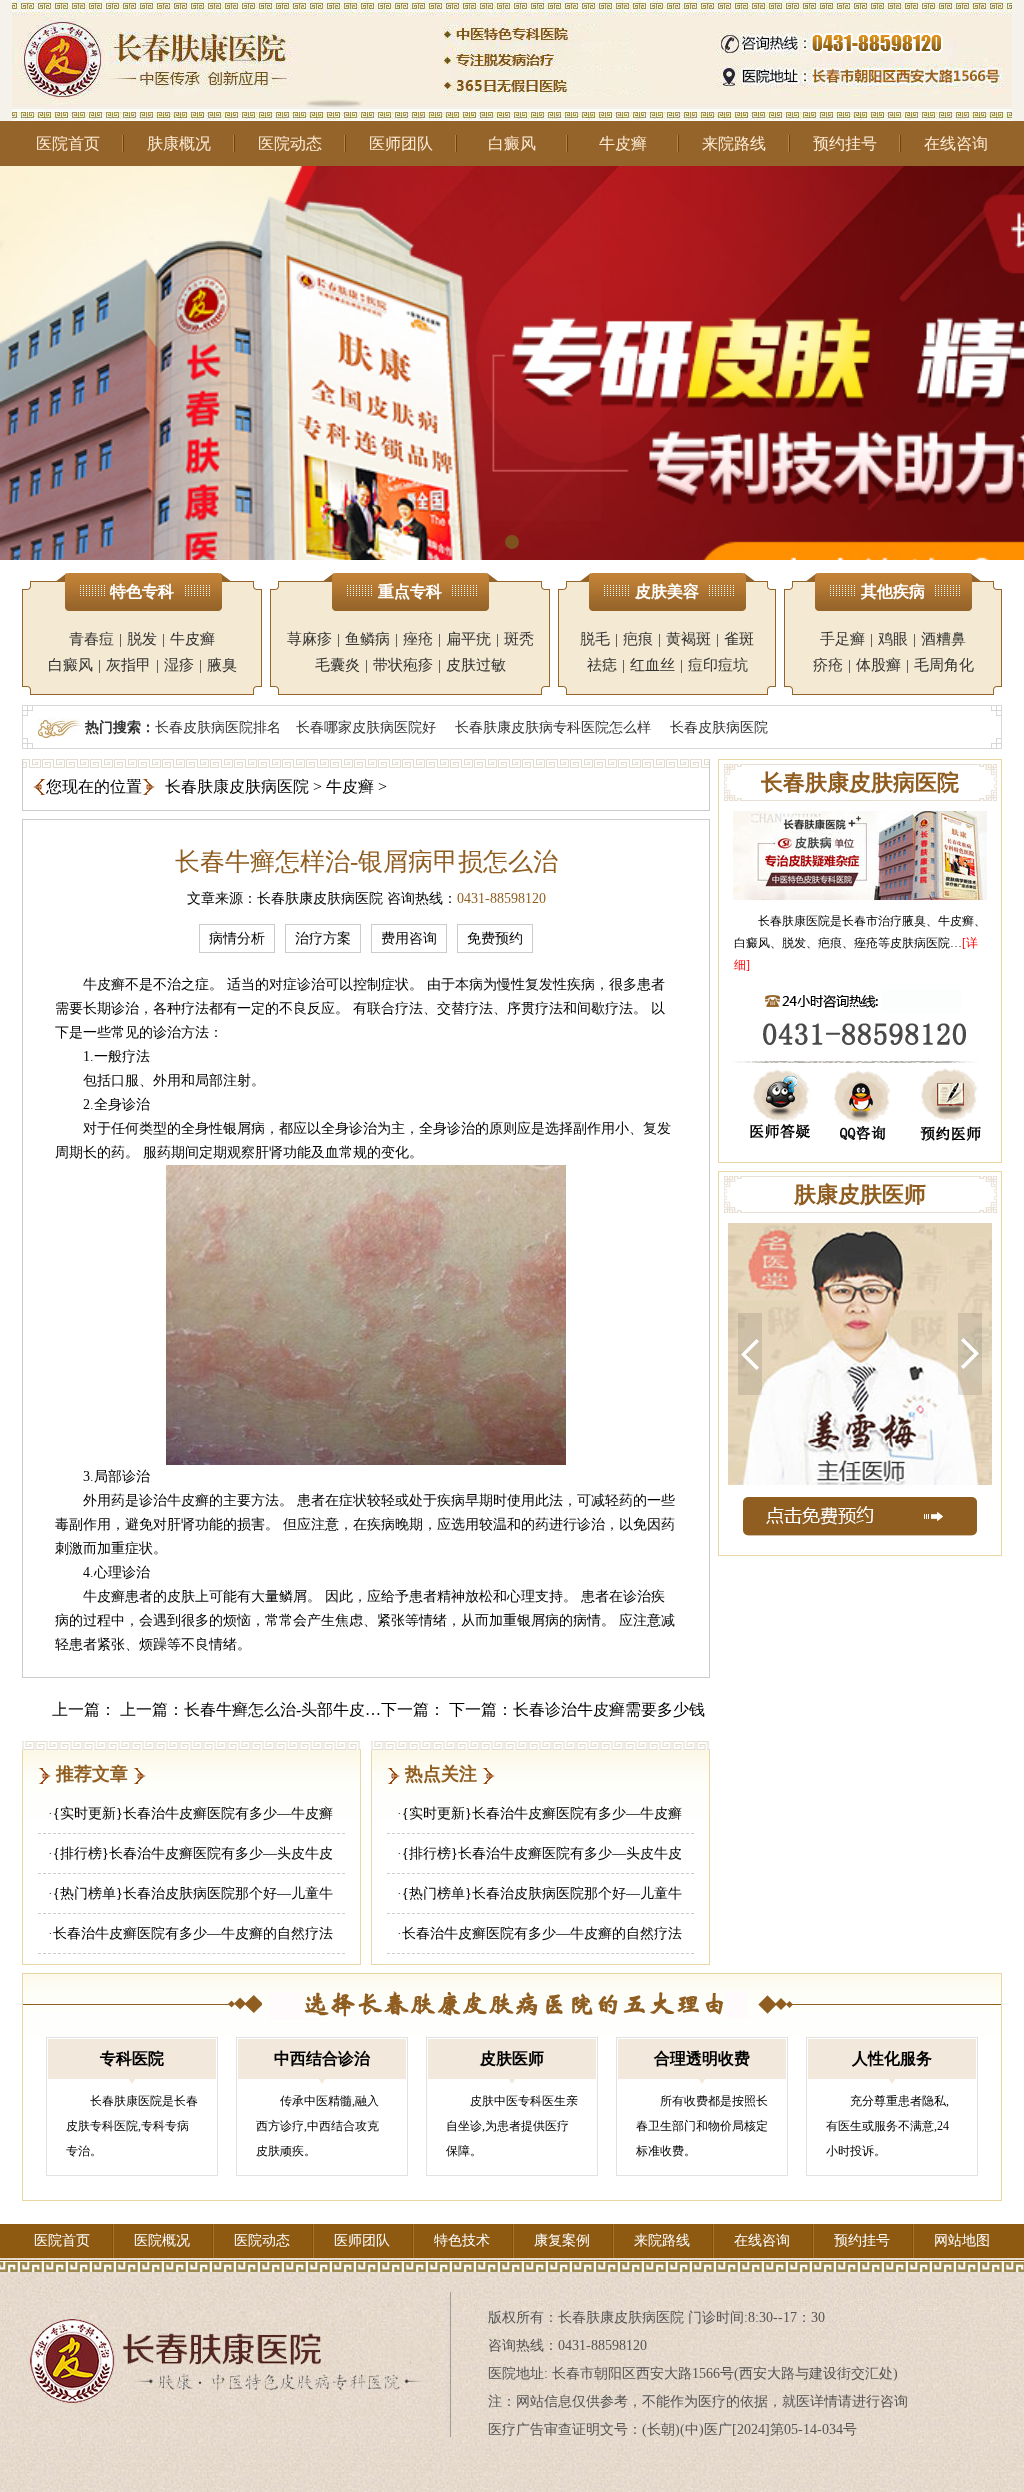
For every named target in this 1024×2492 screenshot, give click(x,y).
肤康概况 (179, 143)
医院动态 (290, 143)
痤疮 (418, 639)
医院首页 (68, 143)
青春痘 (91, 639)
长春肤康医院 (794, 921)
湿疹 (179, 665)
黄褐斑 (688, 639)
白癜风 (512, 143)
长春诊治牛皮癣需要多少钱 (609, 1709)
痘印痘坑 (718, 665)
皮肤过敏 (476, 665)
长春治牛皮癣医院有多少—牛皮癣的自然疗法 (193, 1933)
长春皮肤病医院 (719, 727)
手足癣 (842, 639)
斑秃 (519, 639)
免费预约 (495, 938)
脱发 (142, 639)
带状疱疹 (403, 665)
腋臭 (222, 665)
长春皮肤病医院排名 (218, 727)
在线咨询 (956, 143)
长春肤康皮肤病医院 (237, 786)
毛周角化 (944, 665)
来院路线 (734, 143)
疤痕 (638, 639)
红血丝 (652, 665)
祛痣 (602, 665)
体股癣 (878, 665)
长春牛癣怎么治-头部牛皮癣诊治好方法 (322, 1709)
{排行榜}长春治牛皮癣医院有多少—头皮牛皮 (193, 1853)
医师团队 (401, 143)
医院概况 (162, 2240)
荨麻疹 (309, 639)
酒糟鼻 (943, 639)
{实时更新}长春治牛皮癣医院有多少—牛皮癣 (193, 1813)
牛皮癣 (623, 143)
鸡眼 (893, 639)
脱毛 (595, 639)
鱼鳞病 (367, 639)
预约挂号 (845, 143)
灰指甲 (128, 665)
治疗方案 (323, 938)
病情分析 (237, 938)
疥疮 (828, 665)
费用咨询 (409, 938)
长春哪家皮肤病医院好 (366, 727)
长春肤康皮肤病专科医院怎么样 (553, 727)
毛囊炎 (337, 665)
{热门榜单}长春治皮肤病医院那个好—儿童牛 (193, 1893)
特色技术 (462, 2240)
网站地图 (962, 2240)
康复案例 (562, 2240)
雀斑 (739, 639)
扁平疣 (468, 639)
